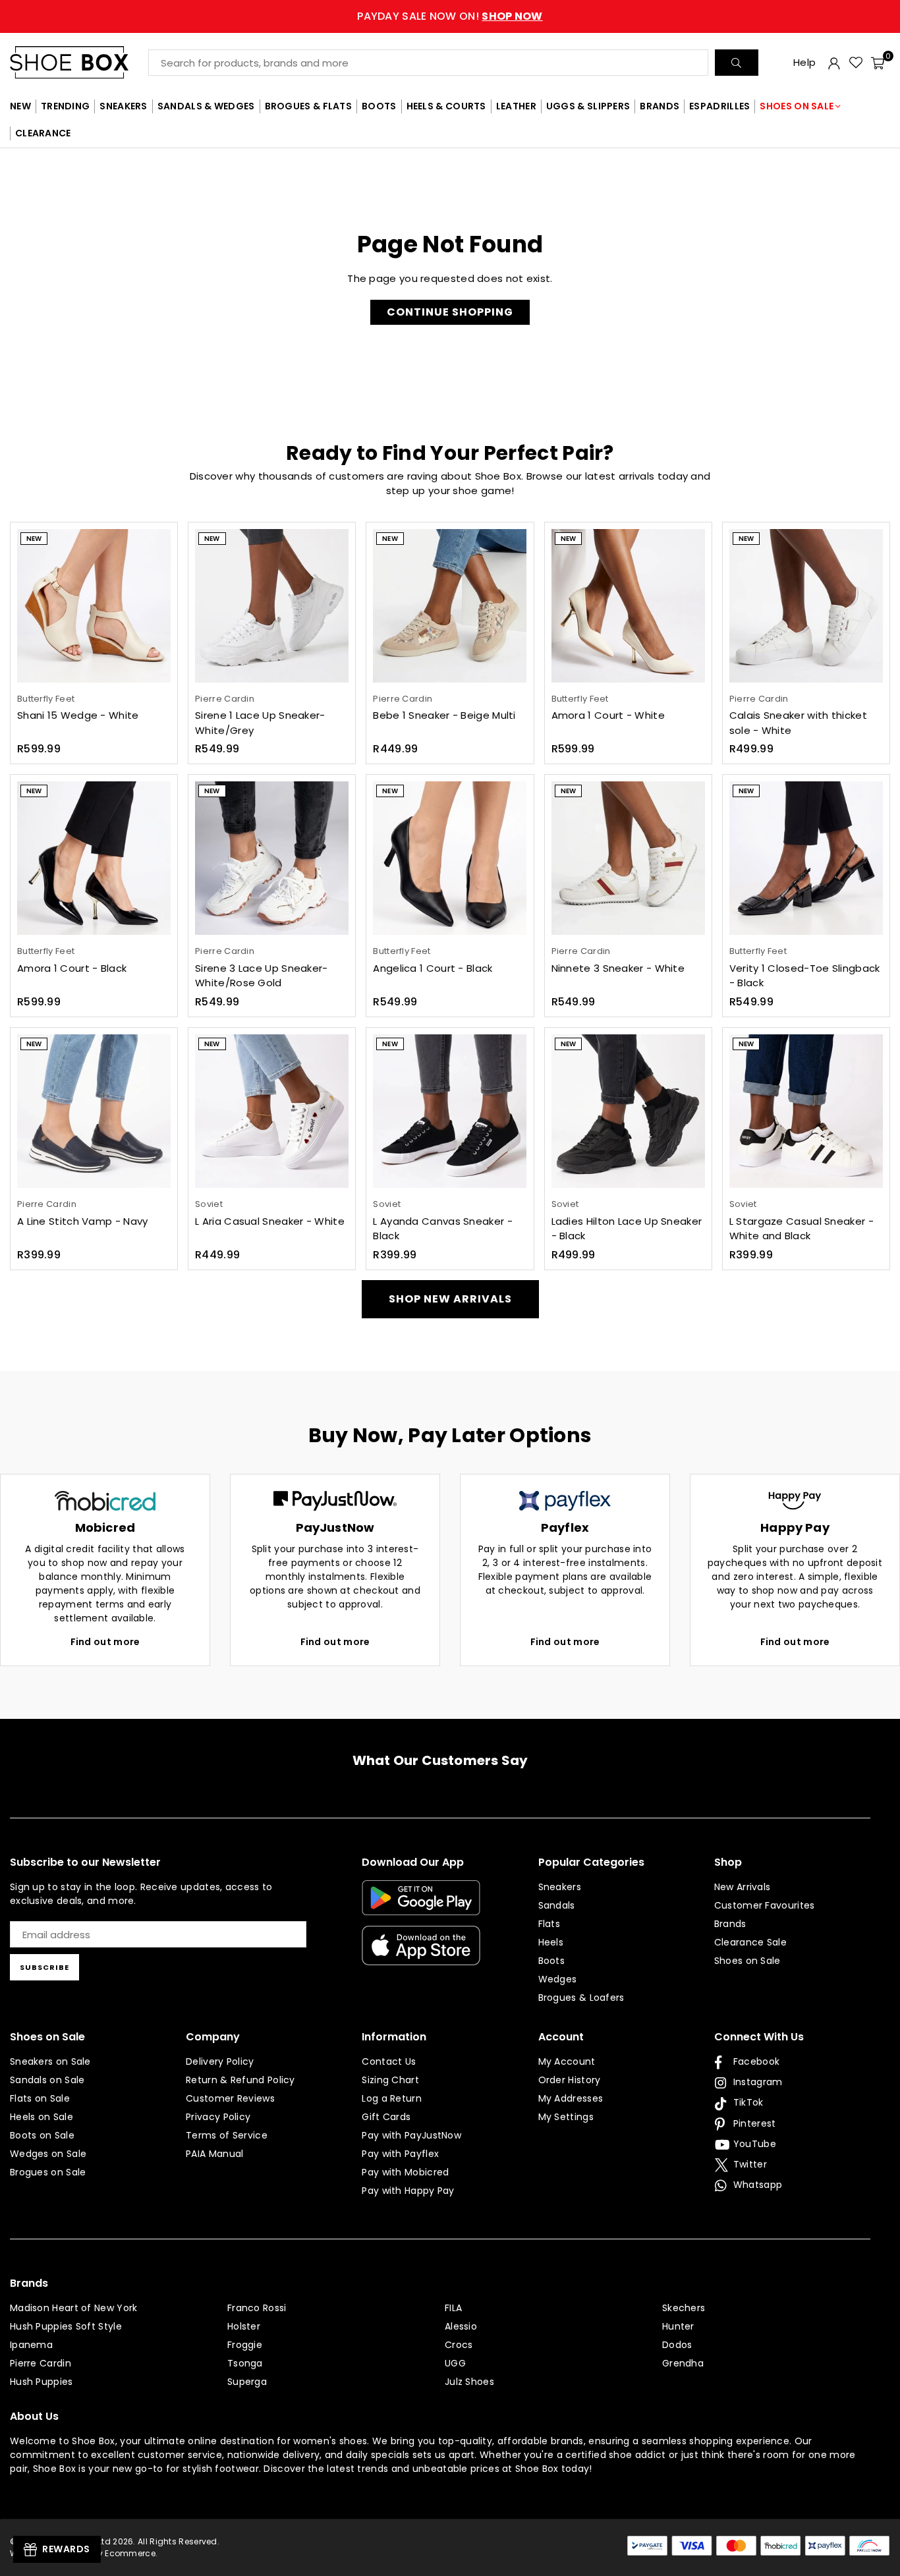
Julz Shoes (469, 2382)
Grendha (683, 2363)
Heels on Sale (42, 2117)
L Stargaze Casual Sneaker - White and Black (802, 1229)
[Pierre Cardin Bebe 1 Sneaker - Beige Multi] (450, 606)
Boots (552, 1961)
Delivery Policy (220, 2061)
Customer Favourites (765, 1905)
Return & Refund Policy (240, 2080)
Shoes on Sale (747, 1961)
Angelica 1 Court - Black (433, 968)
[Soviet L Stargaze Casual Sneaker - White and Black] (806, 1111)
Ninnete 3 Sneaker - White (618, 968)
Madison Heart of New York (74, 2308)
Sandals (557, 1905)
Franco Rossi (257, 2308)
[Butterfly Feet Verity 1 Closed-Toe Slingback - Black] (806, 858)
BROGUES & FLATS (309, 106)
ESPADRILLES (719, 106)
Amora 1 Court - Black (72, 968)
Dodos (677, 2345)
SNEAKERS (123, 106)
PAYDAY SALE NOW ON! (450, 16)
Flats (549, 1924)
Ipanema (31, 2345)
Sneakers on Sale (50, 2061)
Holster (244, 2326)
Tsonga (245, 2363)
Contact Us (389, 2061)
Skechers (684, 2308)
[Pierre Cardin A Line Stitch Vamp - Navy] (94, 1111)
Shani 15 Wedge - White (78, 715)
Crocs (459, 2345)
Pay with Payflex (400, 2154)
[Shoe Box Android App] (421, 1905)
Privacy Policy (218, 2117)
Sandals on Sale (47, 2080)
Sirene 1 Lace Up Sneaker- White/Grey (260, 723)
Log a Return (392, 2098)
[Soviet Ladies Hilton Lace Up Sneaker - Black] (628, 1111)
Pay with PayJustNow (411, 2135)
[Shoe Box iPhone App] (421, 1955)
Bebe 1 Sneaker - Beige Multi (444, 715)
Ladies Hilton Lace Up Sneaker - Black (627, 1229)
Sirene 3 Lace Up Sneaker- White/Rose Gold (262, 976)
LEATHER (516, 106)
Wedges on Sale (48, 2154)
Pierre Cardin (41, 2363)
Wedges (558, 1979)
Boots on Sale (42, 2135)
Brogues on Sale (48, 2172)
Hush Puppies (42, 2382)
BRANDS (660, 106)
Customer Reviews (230, 2098)
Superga (247, 2382)
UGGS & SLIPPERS (588, 106)
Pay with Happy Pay (408, 2191)
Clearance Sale (750, 1942)
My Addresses (571, 2098)
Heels (551, 1942)
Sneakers (560, 1887)
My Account (567, 2061)
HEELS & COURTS (446, 106)
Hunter (678, 2326)
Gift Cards (386, 2117)
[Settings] (834, 63)
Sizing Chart (390, 2080)
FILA (453, 2308)
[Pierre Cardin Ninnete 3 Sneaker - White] (628, 858)
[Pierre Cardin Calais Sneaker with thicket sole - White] (806, 606)
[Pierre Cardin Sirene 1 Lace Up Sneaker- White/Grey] (272, 606)
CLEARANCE (43, 133)
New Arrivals (743, 1887)
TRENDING (65, 106)
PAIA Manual (214, 2154)
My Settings (566, 2117)
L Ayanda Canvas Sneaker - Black (443, 1229)
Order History (570, 2080)
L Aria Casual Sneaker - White (270, 1221)
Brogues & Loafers (581, 1998)
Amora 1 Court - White (608, 715)
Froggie (245, 2345)
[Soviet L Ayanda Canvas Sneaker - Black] (450, 1111)
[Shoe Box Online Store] (79, 62)
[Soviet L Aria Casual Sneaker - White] (272, 1111)
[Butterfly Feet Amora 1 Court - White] (628, 606)
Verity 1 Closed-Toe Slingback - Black (805, 976)
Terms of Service (227, 2135)
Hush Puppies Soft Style (66, 2326)
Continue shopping (450, 312)
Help (804, 62)
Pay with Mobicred (405, 2172)
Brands (730, 1924)
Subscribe (44, 1967)
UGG (455, 2363)
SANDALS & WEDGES (206, 106)
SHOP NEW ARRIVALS (450, 1299)
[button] (878, 63)
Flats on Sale (40, 2098)
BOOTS (379, 106)
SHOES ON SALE (797, 106)
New (34, 539)
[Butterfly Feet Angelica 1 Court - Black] (450, 858)
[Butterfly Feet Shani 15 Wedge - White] (94, 606)
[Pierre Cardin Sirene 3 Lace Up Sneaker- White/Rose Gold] (272, 858)
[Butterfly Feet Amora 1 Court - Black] (94, 858)
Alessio (461, 2326)
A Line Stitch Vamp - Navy (83, 1221)
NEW (20, 106)
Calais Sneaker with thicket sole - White (798, 723)
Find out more (105, 1642)
